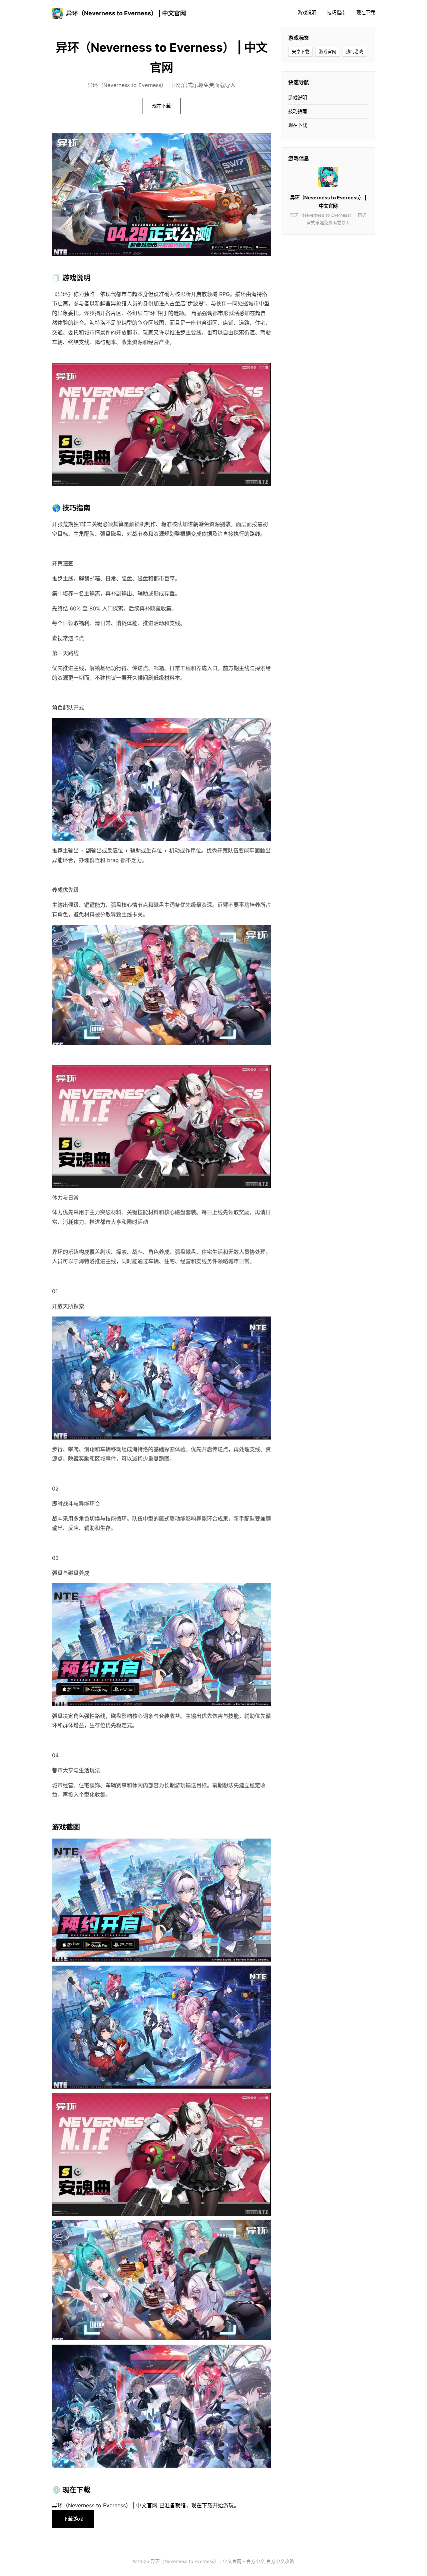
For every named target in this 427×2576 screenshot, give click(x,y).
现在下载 (366, 13)
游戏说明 (307, 13)
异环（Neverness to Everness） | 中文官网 (126, 13)
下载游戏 (73, 2519)
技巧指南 (336, 13)
